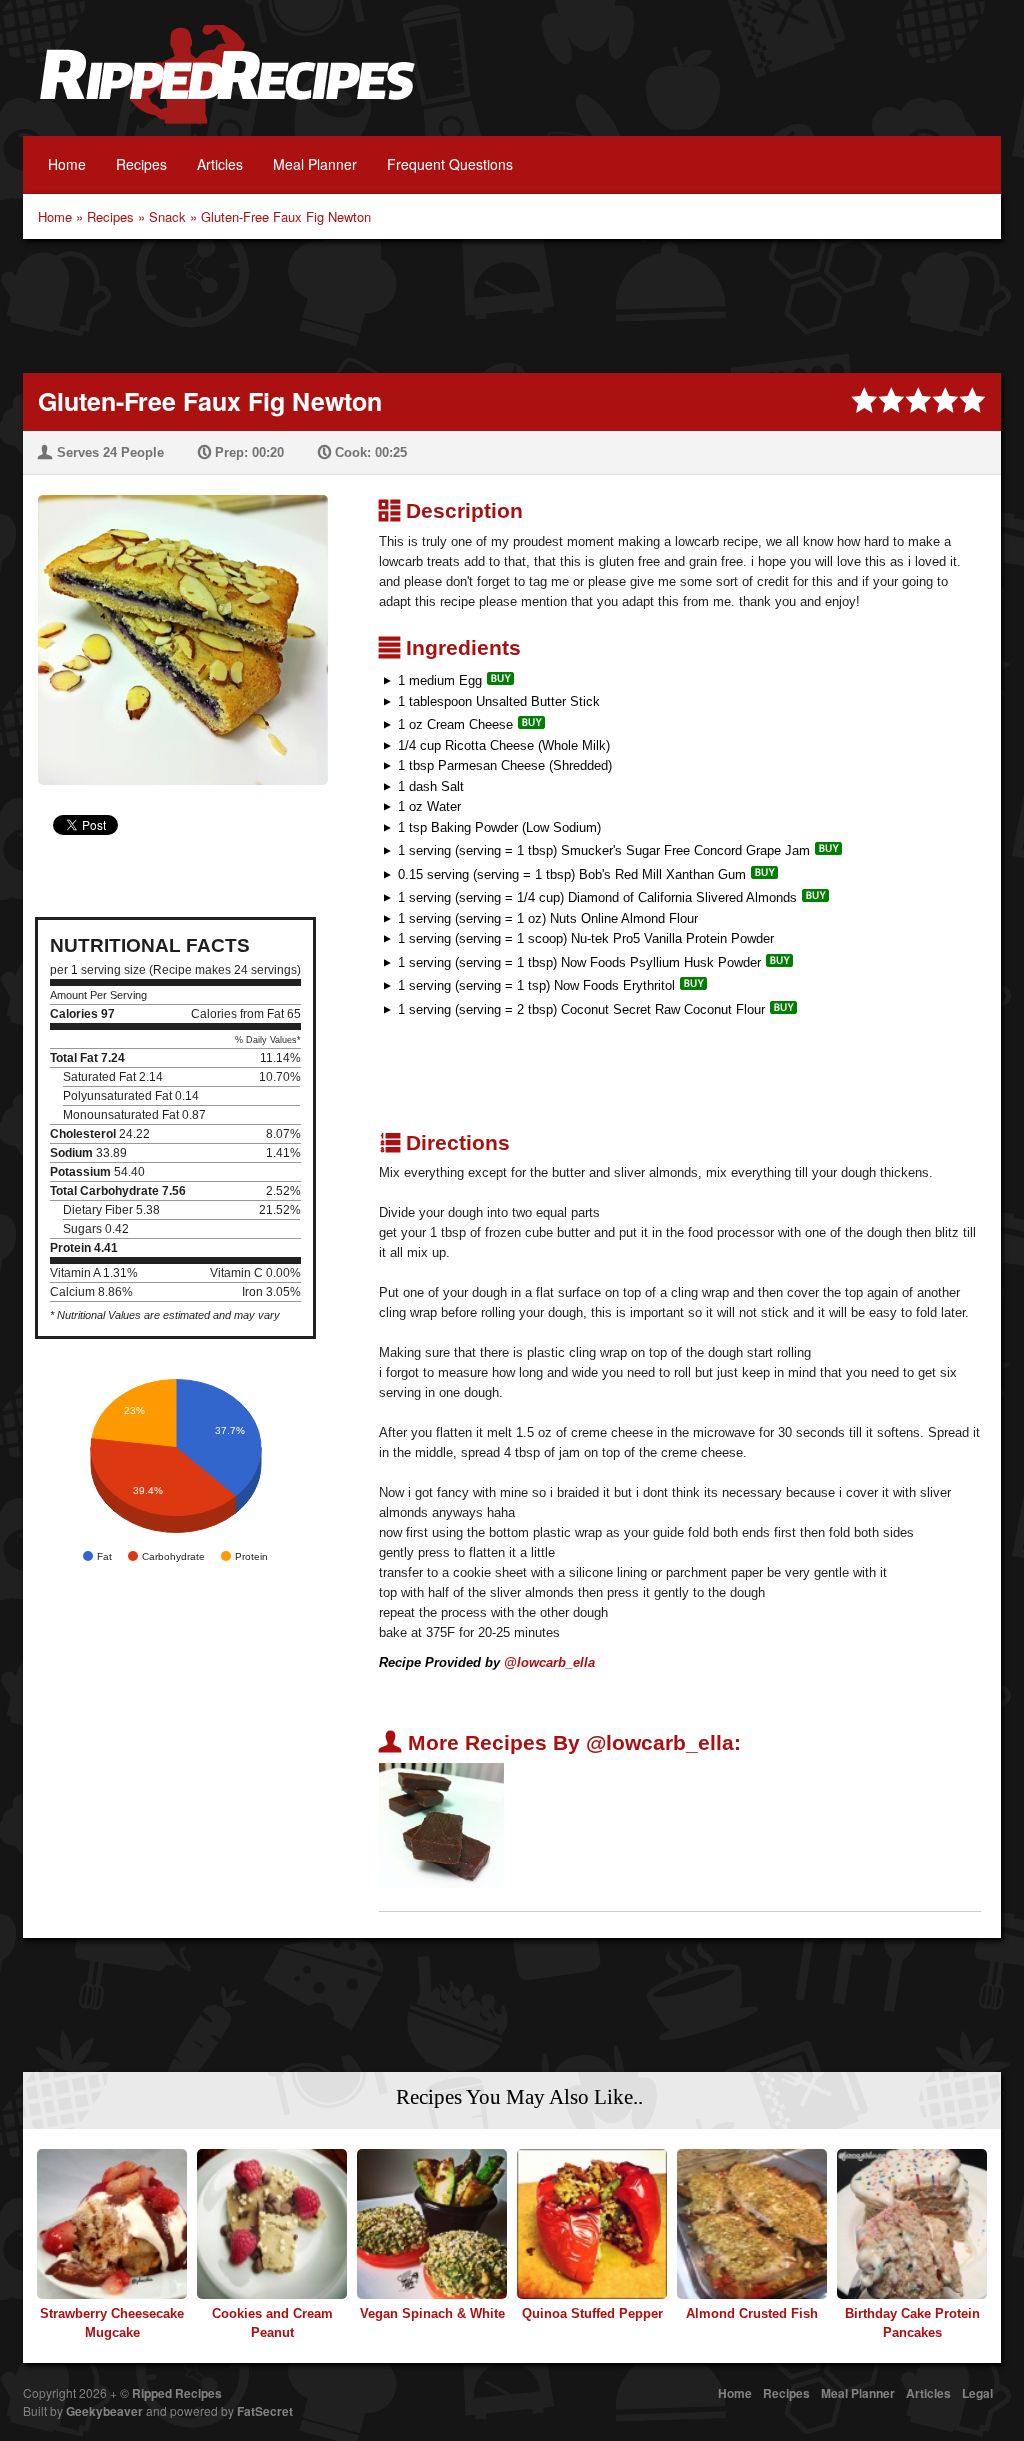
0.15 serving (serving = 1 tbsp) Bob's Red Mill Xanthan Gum (572, 874)
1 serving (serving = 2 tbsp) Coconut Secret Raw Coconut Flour (581, 1009)
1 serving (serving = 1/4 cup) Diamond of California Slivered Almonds (597, 897)
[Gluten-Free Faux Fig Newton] (175, 627)
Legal (977, 2393)
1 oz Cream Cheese (455, 724)
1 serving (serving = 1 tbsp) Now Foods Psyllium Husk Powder (579, 962)
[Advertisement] (512, 304)
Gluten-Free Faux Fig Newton (286, 216)
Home (67, 164)
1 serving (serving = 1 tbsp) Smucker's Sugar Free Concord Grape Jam (604, 850)
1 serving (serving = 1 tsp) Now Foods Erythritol (536, 985)
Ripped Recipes (227, 85)
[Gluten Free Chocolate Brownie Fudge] (441, 1824)
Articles (220, 164)
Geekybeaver (104, 2411)
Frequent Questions (450, 164)
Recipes (141, 164)
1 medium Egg (440, 680)
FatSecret (265, 2411)
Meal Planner (315, 164)
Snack (167, 216)
